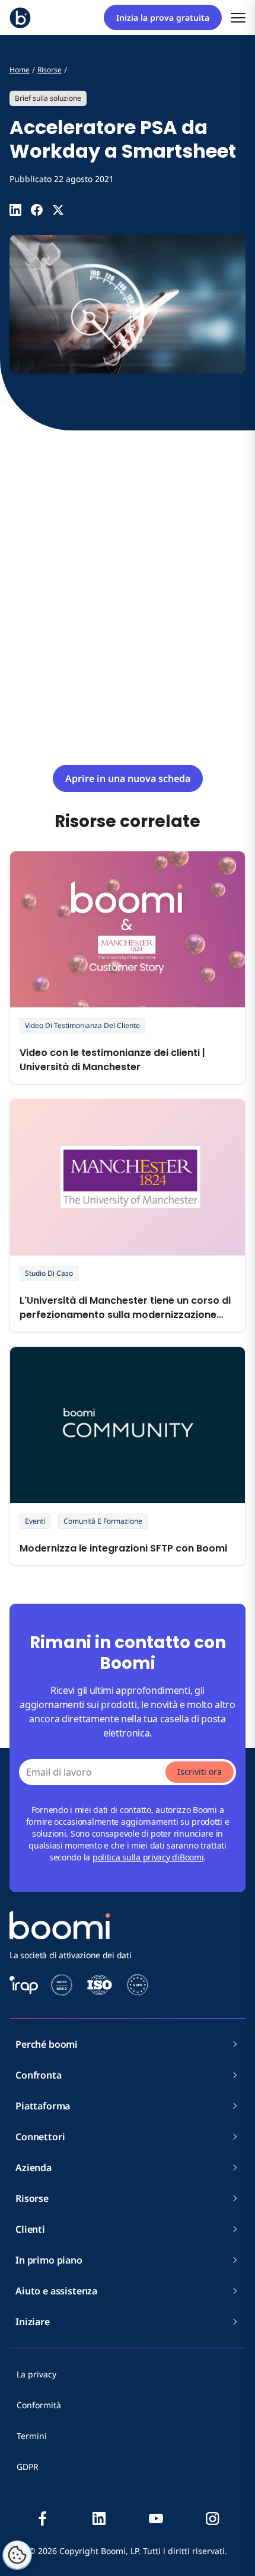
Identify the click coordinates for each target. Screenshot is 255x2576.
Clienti (30, 2229)
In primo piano (49, 2260)
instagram (212, 2518)
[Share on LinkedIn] (15, 210)
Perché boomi (47, 2044)
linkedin (99, 2518)
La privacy (36, 2374)
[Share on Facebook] (37, 210)
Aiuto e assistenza (56, 2291)
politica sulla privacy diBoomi (148, 1857)
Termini (32, 2436)
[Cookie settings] (17, 2555)
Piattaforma (43, 2106)
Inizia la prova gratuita (163, 17)
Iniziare (33, 2322)
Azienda (34, 2168)
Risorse (32, 2198)
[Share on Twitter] (58, 210)
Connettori (40, 2137)
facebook (43, 2518)
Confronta (39, 2075)
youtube (156, 2518)
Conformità (39, 2405)
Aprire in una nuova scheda (128, 778)
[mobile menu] (238, 17)
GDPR (28, 2467)
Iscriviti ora (200, 1772)
